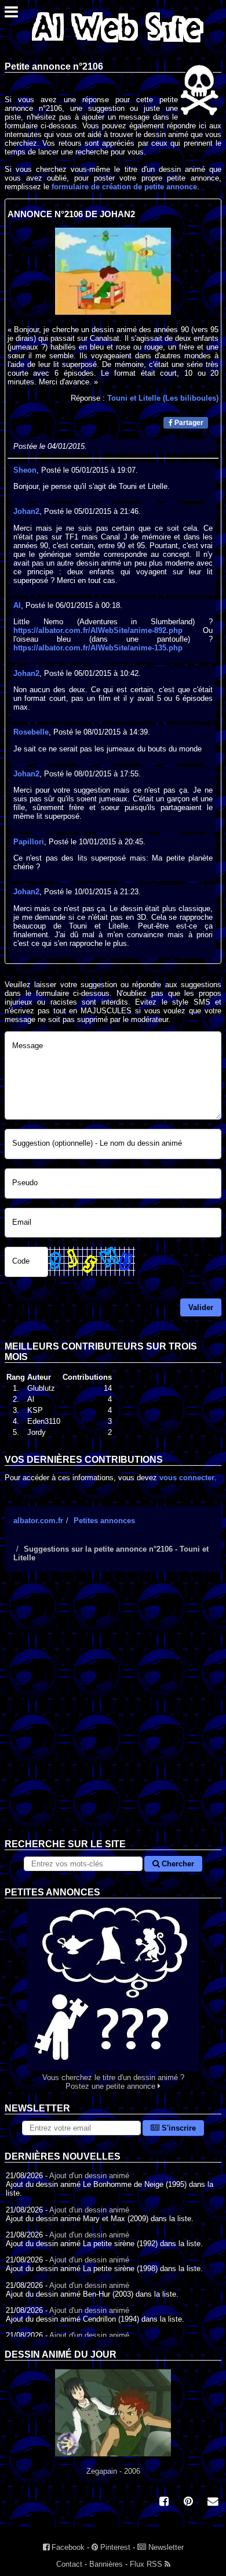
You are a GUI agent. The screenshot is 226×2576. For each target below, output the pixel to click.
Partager (188, 423)
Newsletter (165, 2547)
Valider (201, 1307)
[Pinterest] (188, 2503)
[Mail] (213, 2503)
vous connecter (187, 1478)
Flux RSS (147, 2564)
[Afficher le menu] (11, 15)
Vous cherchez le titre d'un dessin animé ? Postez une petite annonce (113, 2082)
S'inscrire (178, 2128)
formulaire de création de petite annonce (124, 187)
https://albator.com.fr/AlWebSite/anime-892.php (98, 630)
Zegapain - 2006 (113, 2471)
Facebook (67, 2547)
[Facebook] (164, 2503)
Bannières (106, 2564)
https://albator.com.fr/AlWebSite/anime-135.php (98, 648)
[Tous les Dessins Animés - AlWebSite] (118, 45)
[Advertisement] (113, 1714)
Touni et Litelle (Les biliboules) (163, 398)
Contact (69, 2564)
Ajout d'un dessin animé (89, 2176)
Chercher (177, 1864)
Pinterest (114, 2547)
